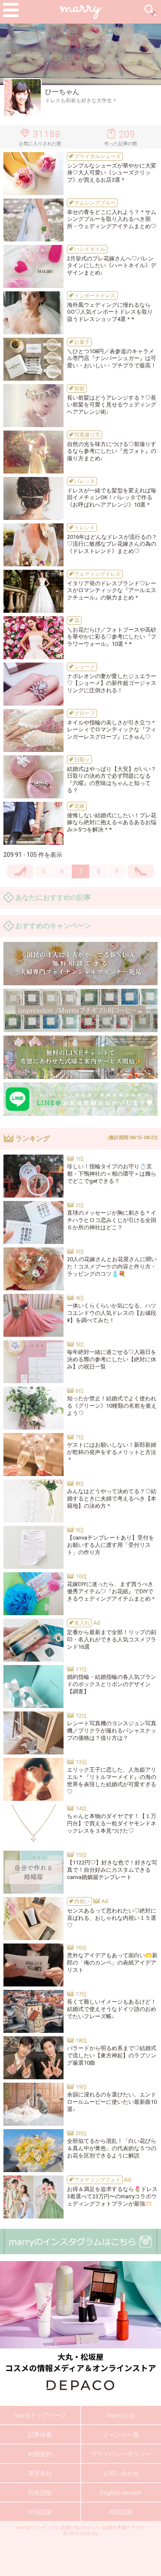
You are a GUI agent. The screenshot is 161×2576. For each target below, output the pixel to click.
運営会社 (40, 2473)
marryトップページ (40, 2415)
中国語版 (40, 2512)
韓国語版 (121, 2512)
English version (121, 2493)
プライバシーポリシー (121, 2454)
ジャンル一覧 (121, 2435)
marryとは (121, 2415)
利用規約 (40, 2454)
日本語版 (40, 2493)
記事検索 (40, 2435)
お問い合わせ (121, 2473)
